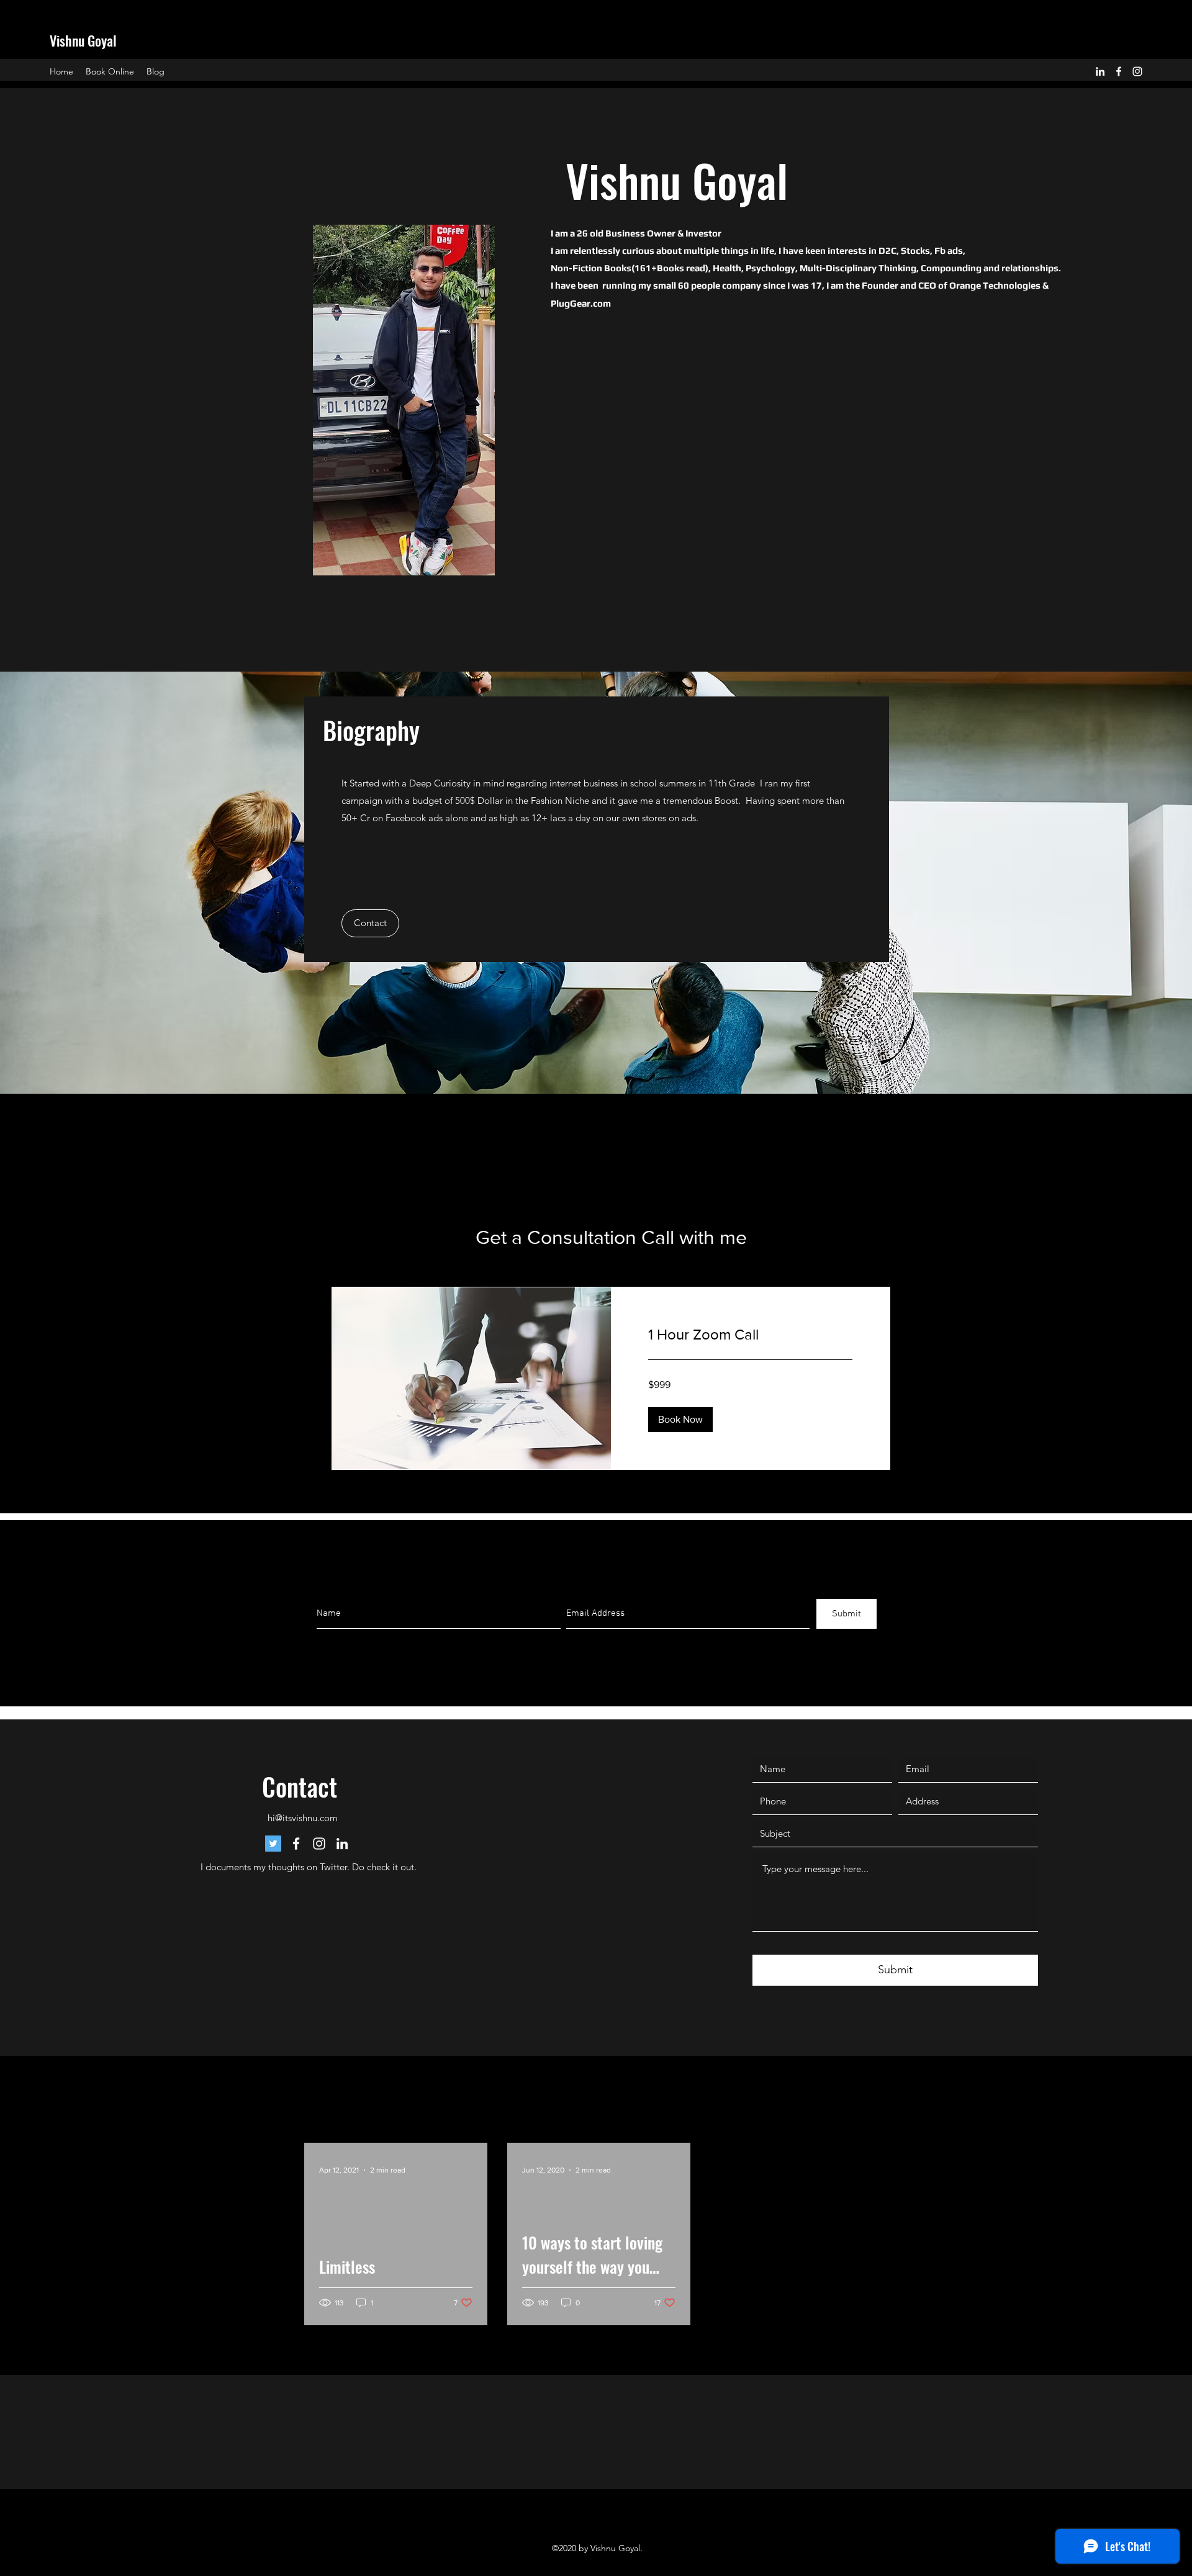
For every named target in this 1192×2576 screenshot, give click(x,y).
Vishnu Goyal (83, 40)
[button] (370, 923)
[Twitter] (273, 1844)
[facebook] (1119, 71)
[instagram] (1137, 71)
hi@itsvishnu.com (303, 1818)
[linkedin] (1100, 71)
